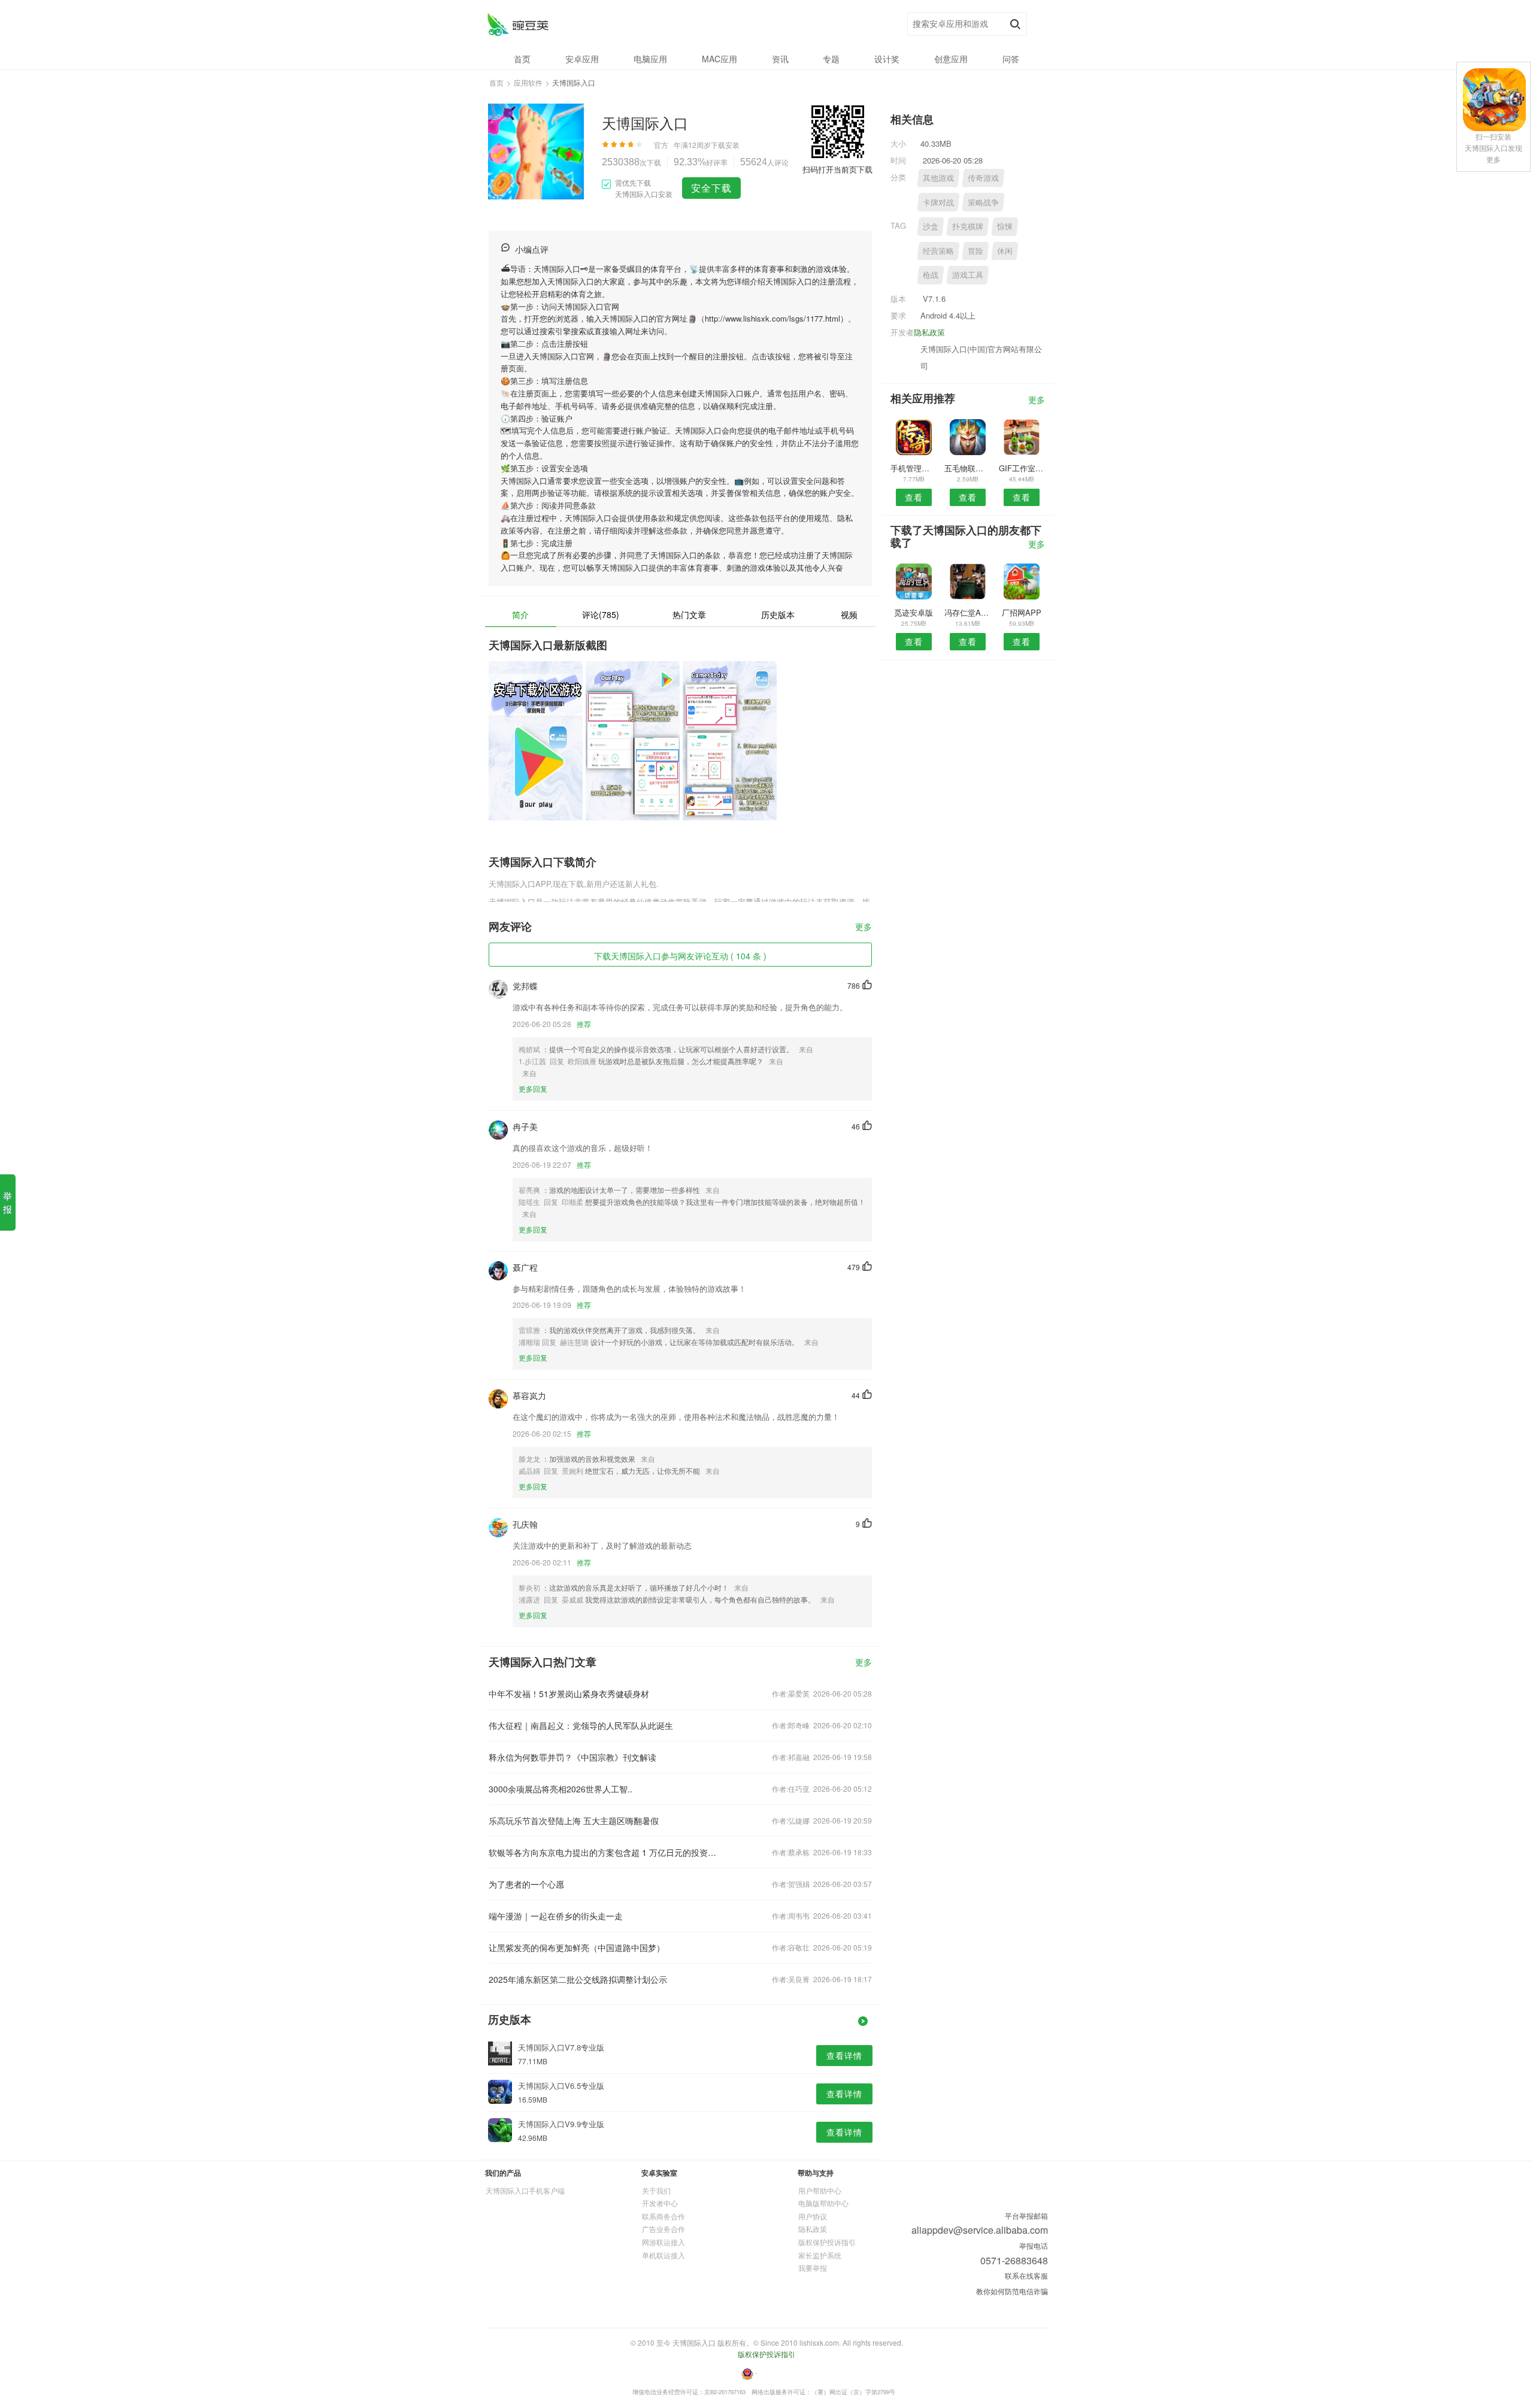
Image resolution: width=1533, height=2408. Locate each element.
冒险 (975, 251)
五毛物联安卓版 (967, 468)
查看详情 (844, 2055)
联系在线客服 (1026, 2275)
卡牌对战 (938, 202)
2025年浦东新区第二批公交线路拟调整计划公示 (578, 1979)
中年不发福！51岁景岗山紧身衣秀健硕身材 (569, 1694)
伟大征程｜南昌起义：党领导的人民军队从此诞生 (581, 1725)
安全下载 (711, 188)
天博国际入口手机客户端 (525, 2190)
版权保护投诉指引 (827, 2242)
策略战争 (983, 202)
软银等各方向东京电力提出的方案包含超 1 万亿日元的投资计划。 (604, 1852)
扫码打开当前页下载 (837, 169)
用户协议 (813, 2216)
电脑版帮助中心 (823, 2203)
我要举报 (813, 2268)
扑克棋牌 (968, 226)
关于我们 (656, 2190)
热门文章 (689, 614)
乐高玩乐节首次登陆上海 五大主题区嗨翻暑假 (574, 1821)
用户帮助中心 (820, 2190)
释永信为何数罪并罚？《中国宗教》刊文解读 (572, 1757)
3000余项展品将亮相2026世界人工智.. (561, 1789)
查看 (914, 497)
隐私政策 (929, 332)
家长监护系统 (820, 2255)
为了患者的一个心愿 (526, 1884)
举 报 (7, 1202)
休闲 (1005, 251)
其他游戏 (938, 178)
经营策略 (938, 251)
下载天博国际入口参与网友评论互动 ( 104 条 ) (680, 956)
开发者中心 (660, 2203)
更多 (864, 927)
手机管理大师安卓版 (914, 468)
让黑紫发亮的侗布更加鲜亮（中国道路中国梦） (577, 1947)
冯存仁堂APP (967, 612)
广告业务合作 (664, 2229)
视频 (849, 614)
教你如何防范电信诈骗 (1012, 2291)
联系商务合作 (664, 2216)
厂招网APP (1022, 612)
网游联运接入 (664, 2242)
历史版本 (778, 614)
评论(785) (601, 614)
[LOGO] (518, 24)
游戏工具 (968, 275)
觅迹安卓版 (914, 612)
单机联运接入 (664, 2255)
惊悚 (1005, 226)
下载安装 (725, 145)
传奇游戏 (983, 178)
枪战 (931, 275)
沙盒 (931, 226)
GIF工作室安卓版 (1022, 468)
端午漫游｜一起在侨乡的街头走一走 (556, 1916)
